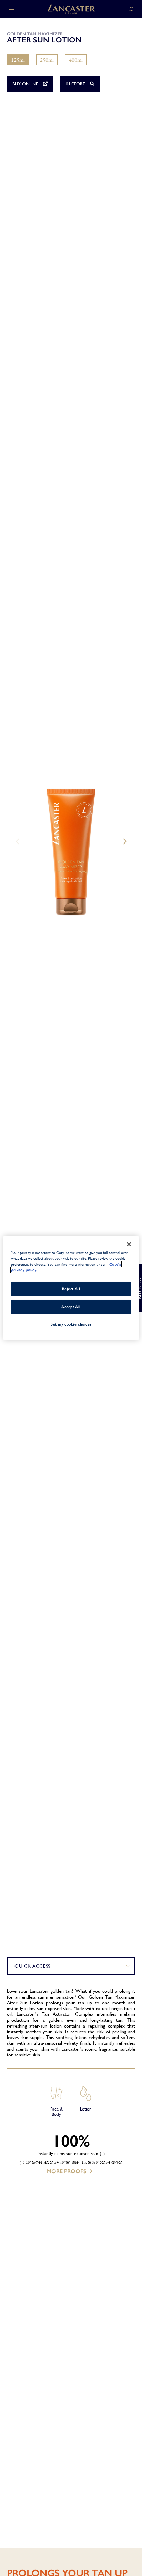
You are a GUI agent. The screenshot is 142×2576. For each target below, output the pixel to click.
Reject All (71, 1289)
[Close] (129, 1244)
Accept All (71, 1307)
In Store (76, 84)
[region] (71, 1288)
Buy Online (26, 84)
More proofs (67, 2171)
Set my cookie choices (71, 1324)
